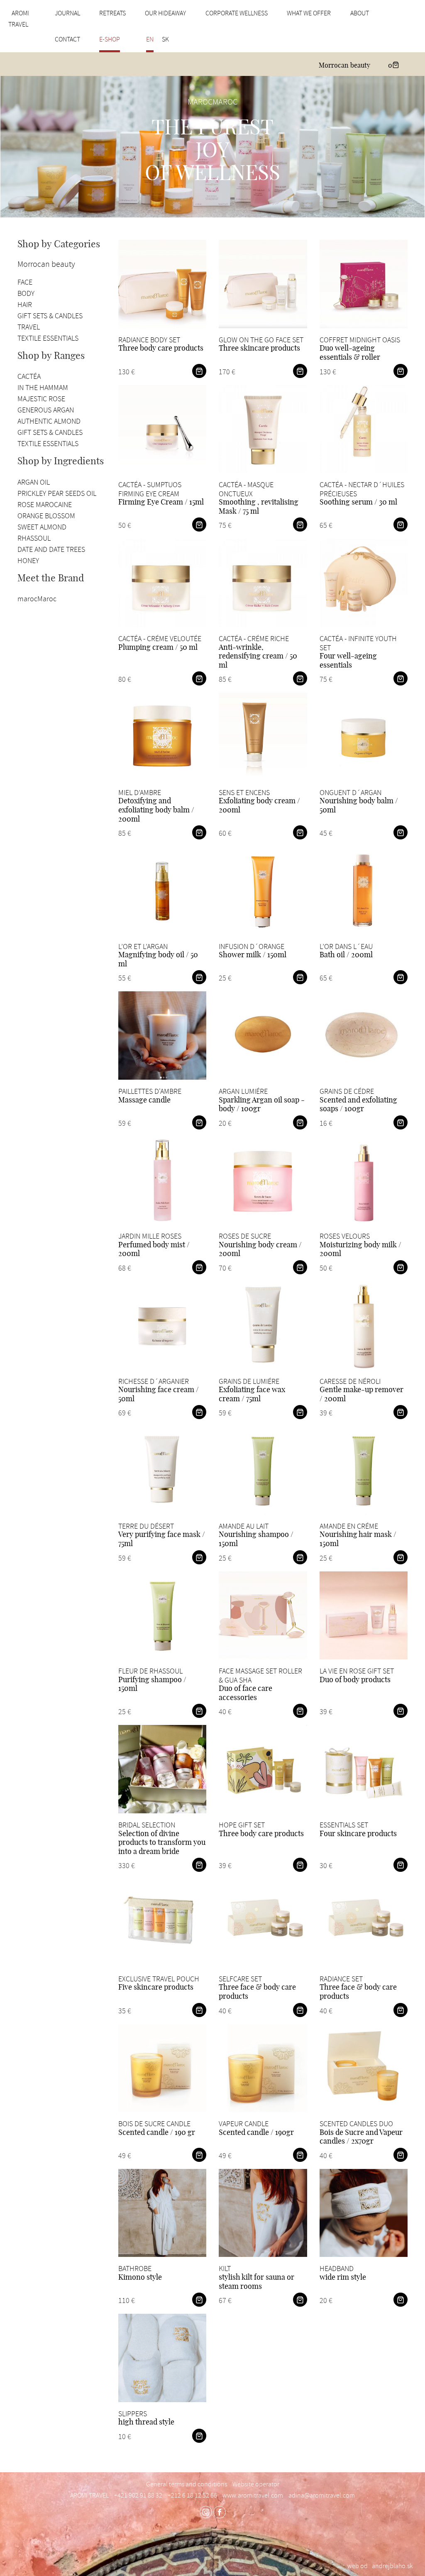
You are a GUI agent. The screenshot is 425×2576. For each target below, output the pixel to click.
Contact (67, 39)
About (360, 13)
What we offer (309, 13)
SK (165, 39)
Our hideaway (165, 13)
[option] (212, 147)
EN (150, 39)
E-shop (110, 39)
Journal (67, 13)
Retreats (112, 13)
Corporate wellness (237, 13)
